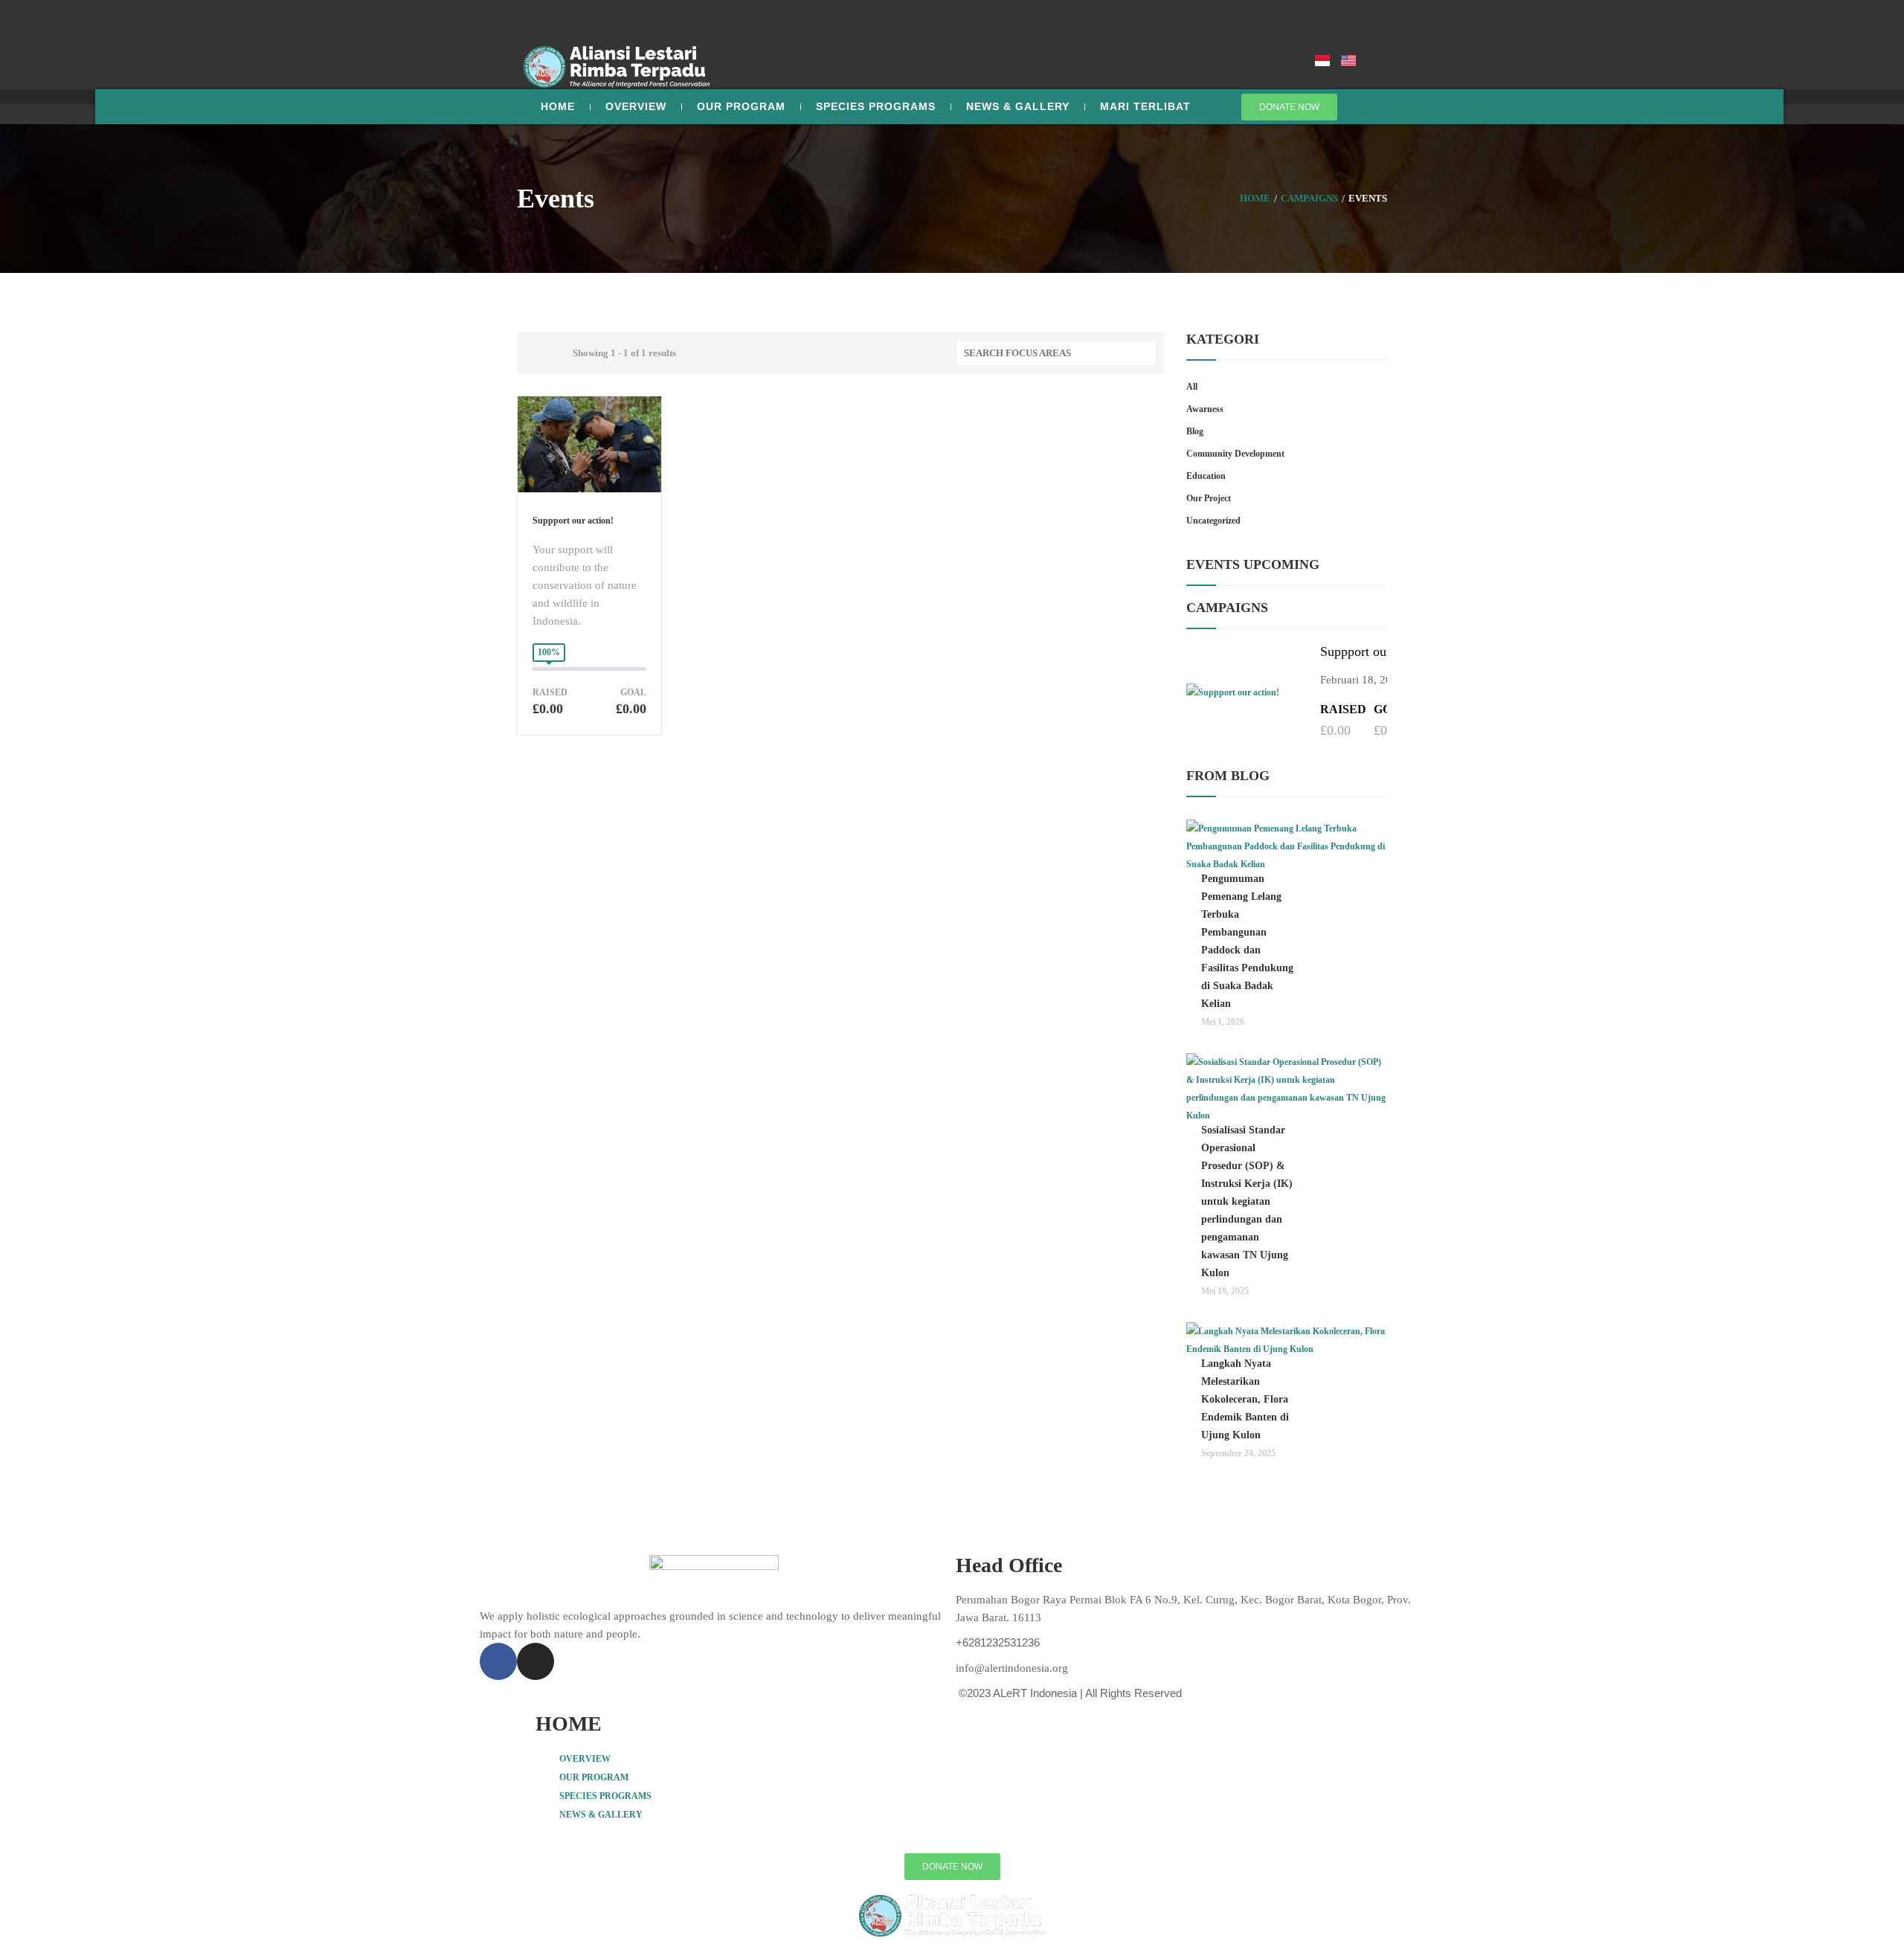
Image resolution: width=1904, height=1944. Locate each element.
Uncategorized (1213, 521)
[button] (952, 1758)
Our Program (741, 106)
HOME (569, 1723)
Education (1206, 476)
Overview (636, 106)
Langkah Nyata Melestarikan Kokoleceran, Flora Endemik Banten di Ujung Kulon (1245, 1399)
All (1192, 387)
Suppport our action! (573, 521)
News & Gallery (1018, 106)
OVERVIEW (585, 1759)
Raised (550, 693)
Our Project (1209, 498)
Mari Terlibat (1145, 106)
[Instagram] (535, 1661)
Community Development (1235, 454)
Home (558, 106)
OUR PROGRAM (594, 1777)
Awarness (1205, 409)
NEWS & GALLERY (601, 1815)
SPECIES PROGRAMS (876, 106)
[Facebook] (498, 1661)
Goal (633, 693)
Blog (1195, 431)
